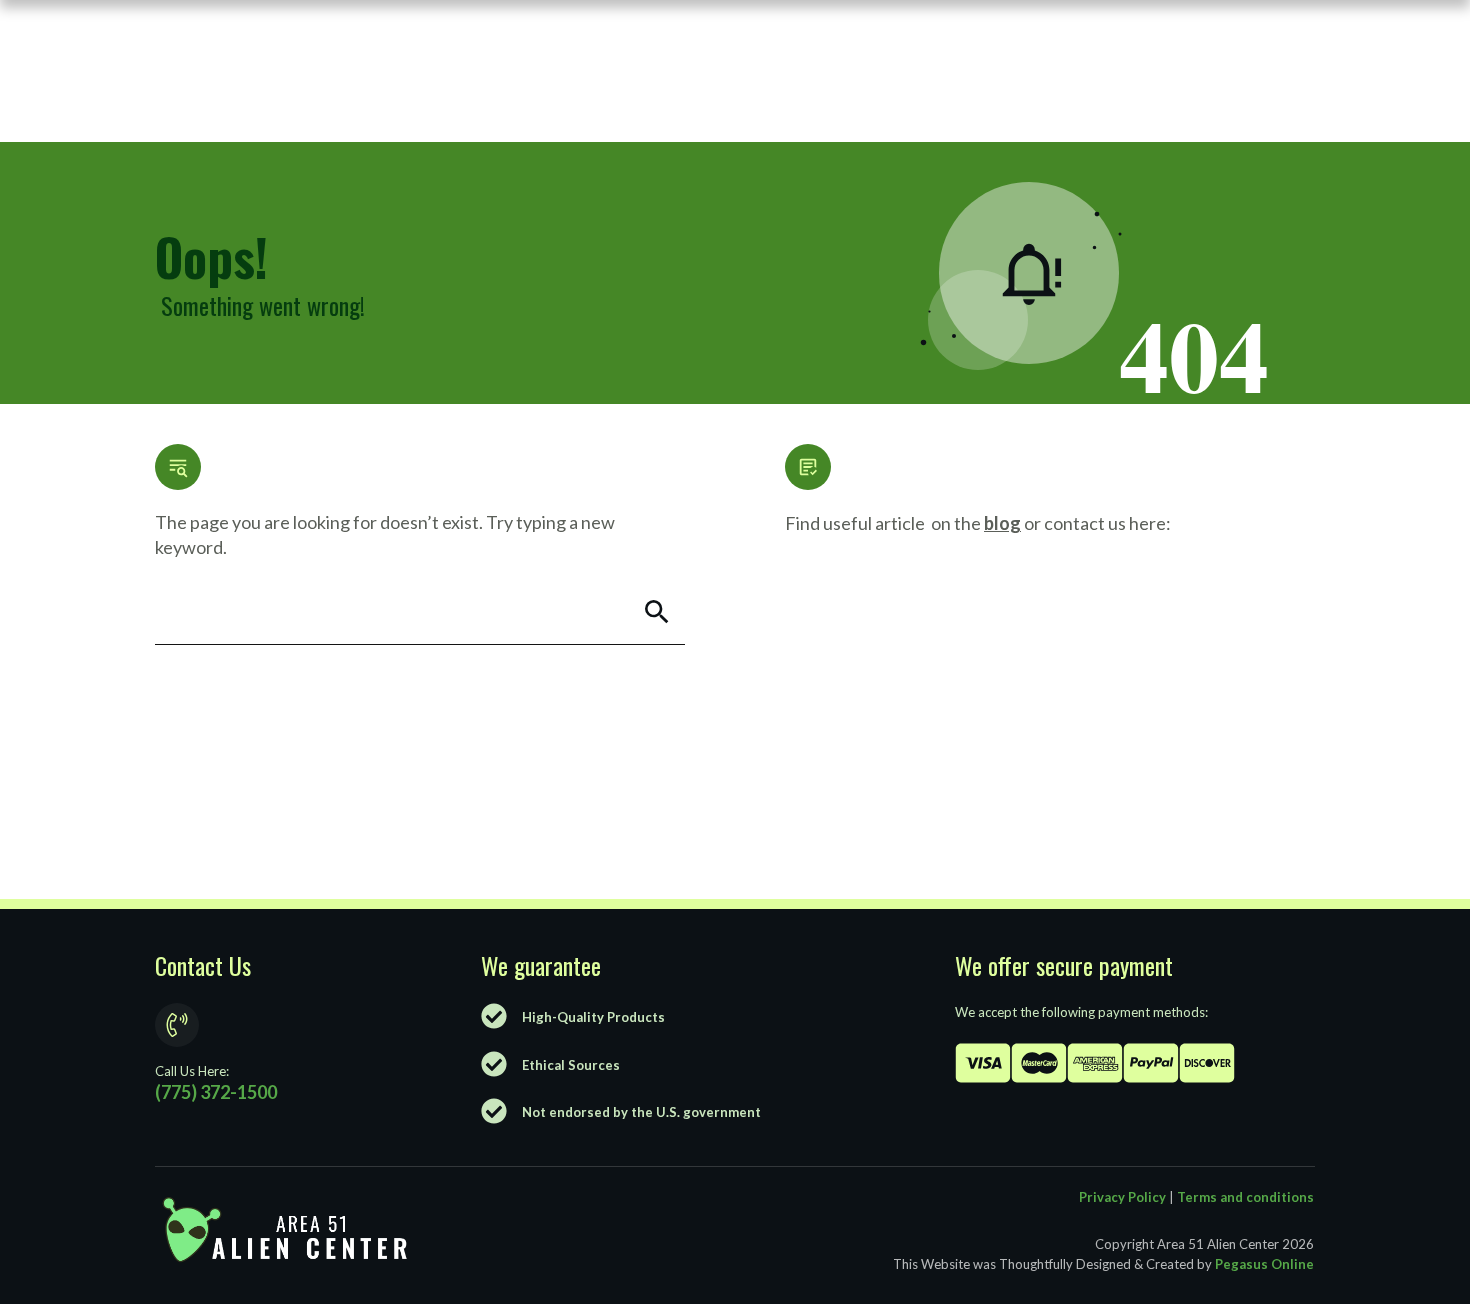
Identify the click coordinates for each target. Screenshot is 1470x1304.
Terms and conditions (1245, 1197)
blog (1002, 523)
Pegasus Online (1264, 1264)
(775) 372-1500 (216, 1092)
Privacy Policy (1122, 1197)
